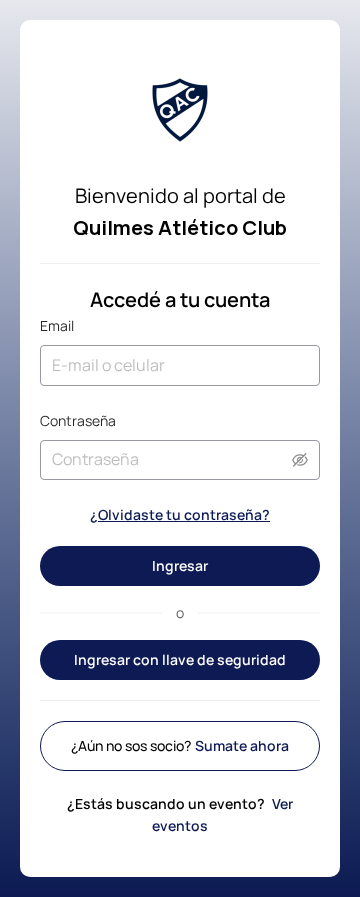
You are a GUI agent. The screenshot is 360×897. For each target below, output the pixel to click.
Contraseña (78, 420)
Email (57, 325)
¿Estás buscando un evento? (180, 814)
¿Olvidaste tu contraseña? (180, 514)
